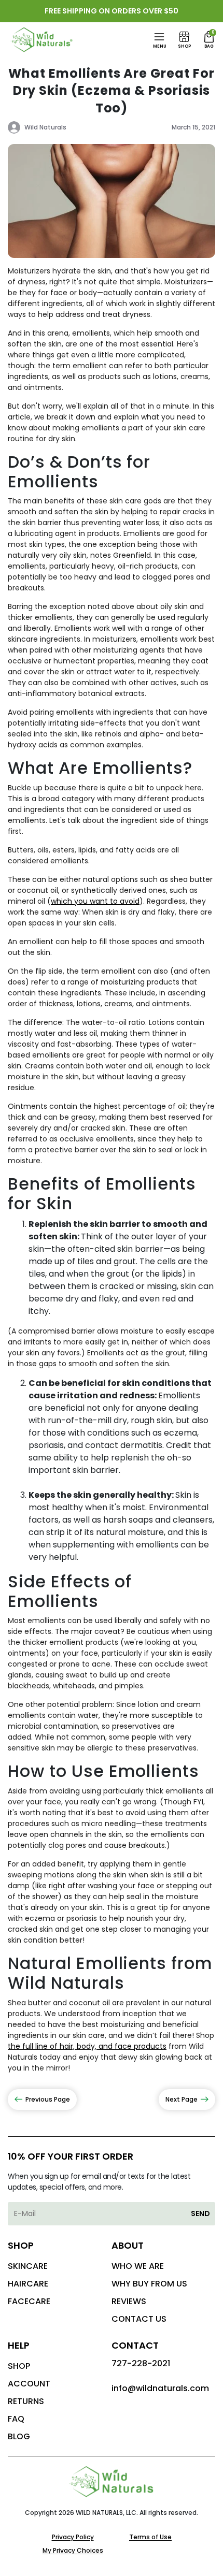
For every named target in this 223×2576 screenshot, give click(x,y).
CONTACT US (139, 2319)
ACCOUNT (29, 2384)
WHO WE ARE (138, 2266)
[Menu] (159, 37)
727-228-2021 (141, 2363)
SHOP (19, 2366)
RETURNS (26, 2401)
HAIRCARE (28, 2284)
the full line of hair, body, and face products (87, 2046)
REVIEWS (129, 2301)
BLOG (19, 2436)
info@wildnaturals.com (160, 2388)
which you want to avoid (95, 901)
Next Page (182, 2099)
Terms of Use (150, 2537)
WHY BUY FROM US (149, 2284)
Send (200, 2213)
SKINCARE (28, 2266)
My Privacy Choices (73, 2550)
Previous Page (48, 2099)
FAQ (16, 2419)
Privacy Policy (73, 2537)
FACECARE (29, 2301)
